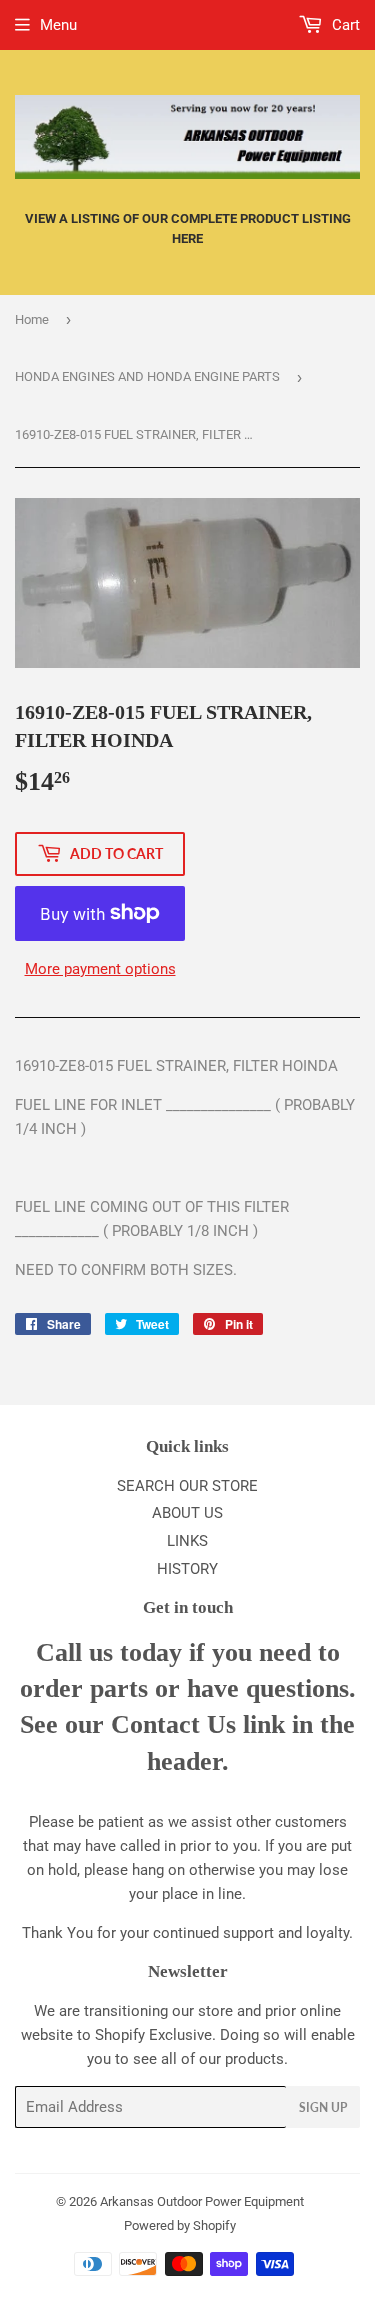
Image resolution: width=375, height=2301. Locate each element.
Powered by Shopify (180, 2225)
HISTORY (187, 1569)
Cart (344, 25)
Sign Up (323, 2107)
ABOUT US (187, 1513)
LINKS (187, 1541)
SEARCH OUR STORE (187, 1486)
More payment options (100, 969)
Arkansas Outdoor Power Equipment (202, 2201)
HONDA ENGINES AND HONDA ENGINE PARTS (147, 376)
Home (32, 319)
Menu (58, 25)
